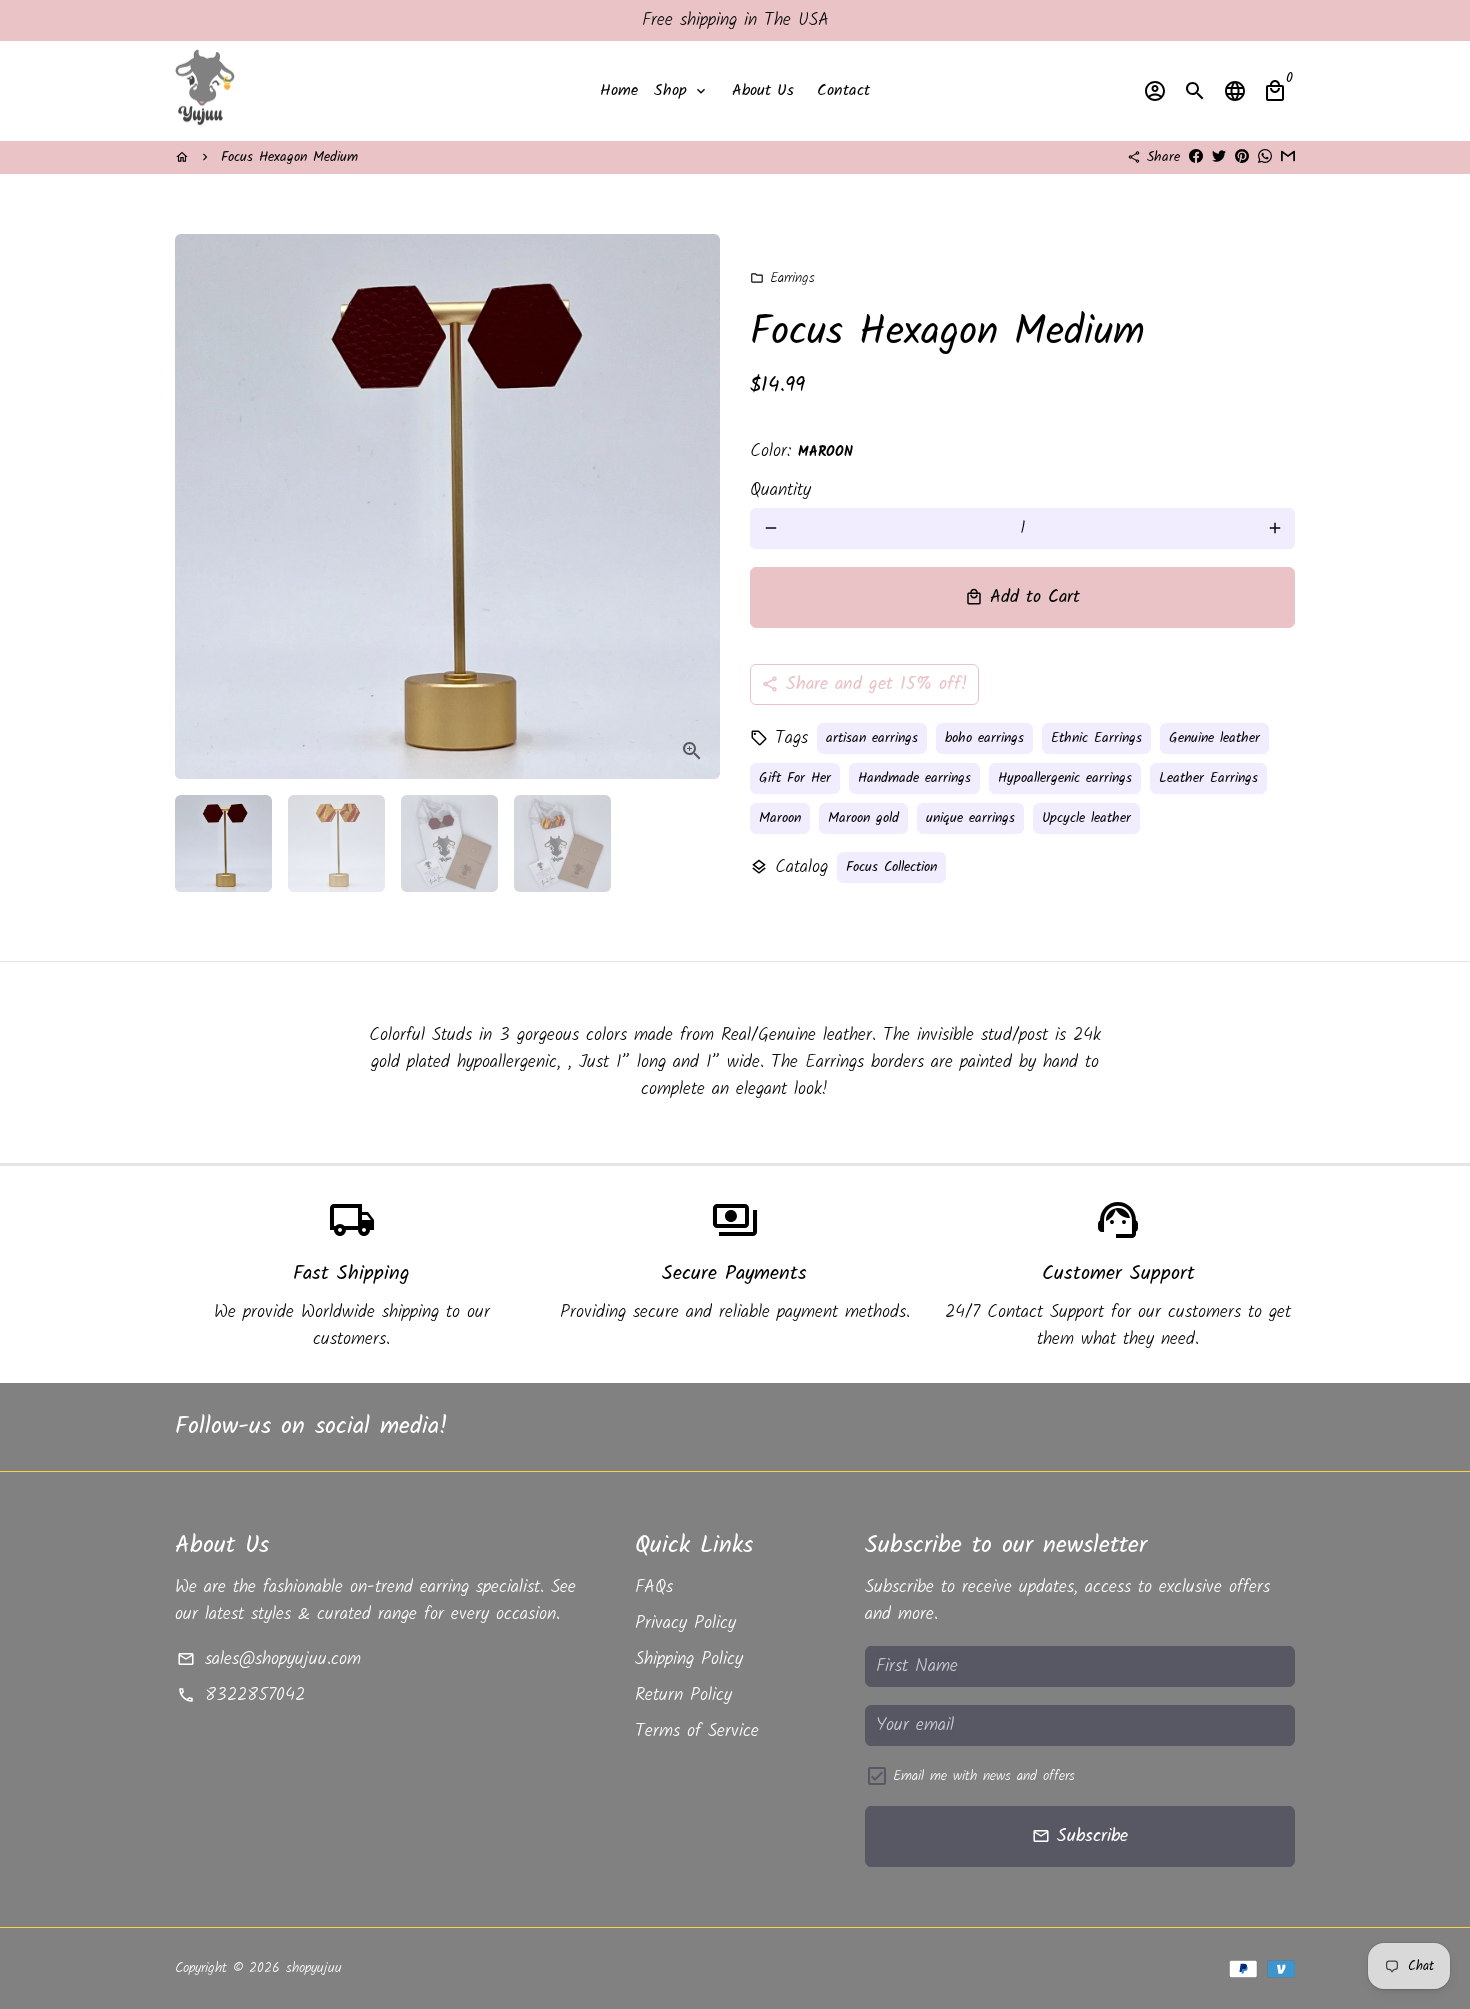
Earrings (782, 278)
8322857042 (240, 1695)
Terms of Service (697, 1731)
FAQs (654, 1587)
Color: (801, 451)
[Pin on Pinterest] (1242, 157)
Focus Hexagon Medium (289, 157)
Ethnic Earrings (1096, 738)
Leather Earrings (1208, 778)
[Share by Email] (1288, 157)
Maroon (780, 818)
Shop (681, 90)
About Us (763, 90)
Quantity (780, 490)
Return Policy (683, 1695)
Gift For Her (795, 778)
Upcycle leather (1086, 818)
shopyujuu (314, 1968)
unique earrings (970, 818)
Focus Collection (891, 867)
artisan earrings (872, 738)
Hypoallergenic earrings (1065, 778)
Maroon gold (863, 818)
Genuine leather (1214, 738)
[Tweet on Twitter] (1219, 157)
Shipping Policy (689, 1659)
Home (619, 90)
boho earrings (984, 738)
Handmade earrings (914, 778)
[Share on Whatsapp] (1265, 157)
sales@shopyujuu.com (268, 1659)
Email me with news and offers (984, 1776)
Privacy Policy (685, 1623)
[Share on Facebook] (1196, 157)
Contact (843, 90)
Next (691, 506)
